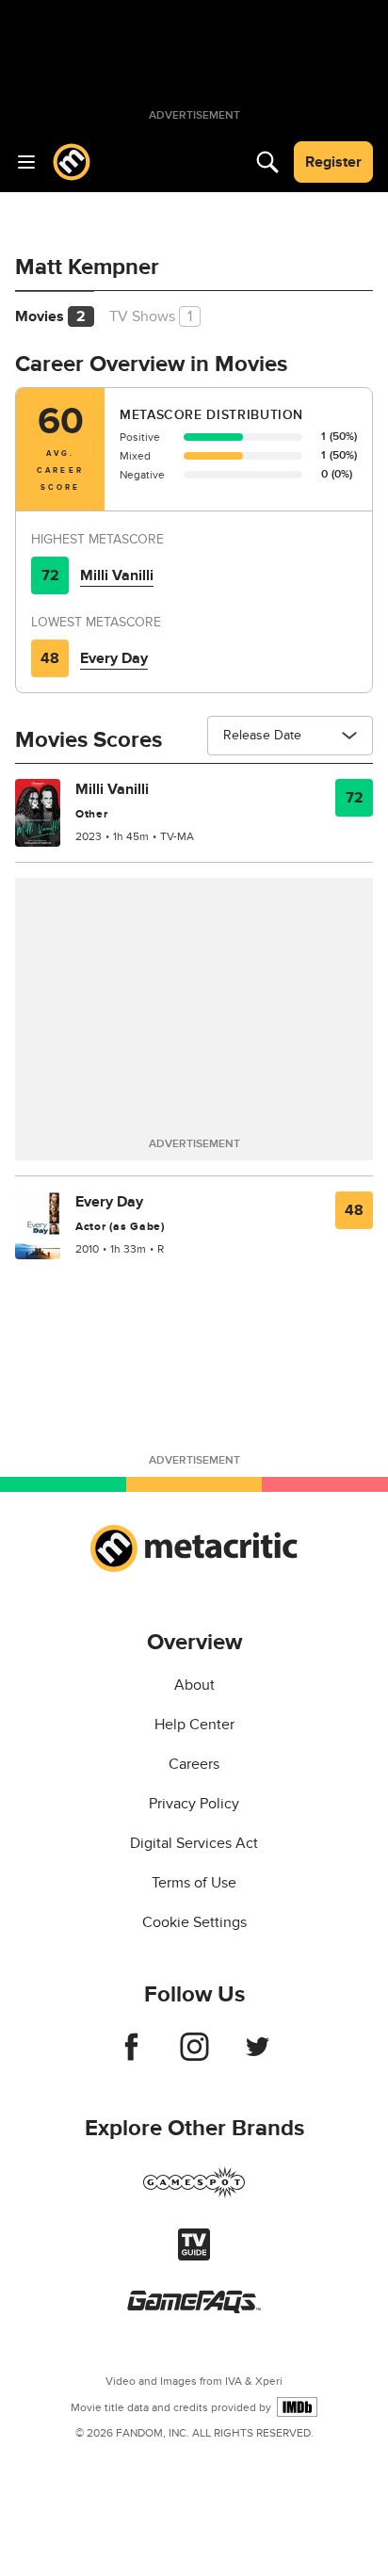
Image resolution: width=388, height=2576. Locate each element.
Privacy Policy (194, 1804)
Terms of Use (194, 1883)
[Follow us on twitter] (258, 2056)
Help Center (194, 1725)
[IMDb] (297, 2407)
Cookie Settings (194, 1922)
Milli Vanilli (117, 575)
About (194, 1685)
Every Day (114, 658)
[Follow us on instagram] (194, 2056)
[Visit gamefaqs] (194, 2309)
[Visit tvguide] (194, 2256)
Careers (194, 1764)
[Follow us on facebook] (131, 2056)
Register (333, 162)
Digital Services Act (194, 1843)
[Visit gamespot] (194, 2194)
